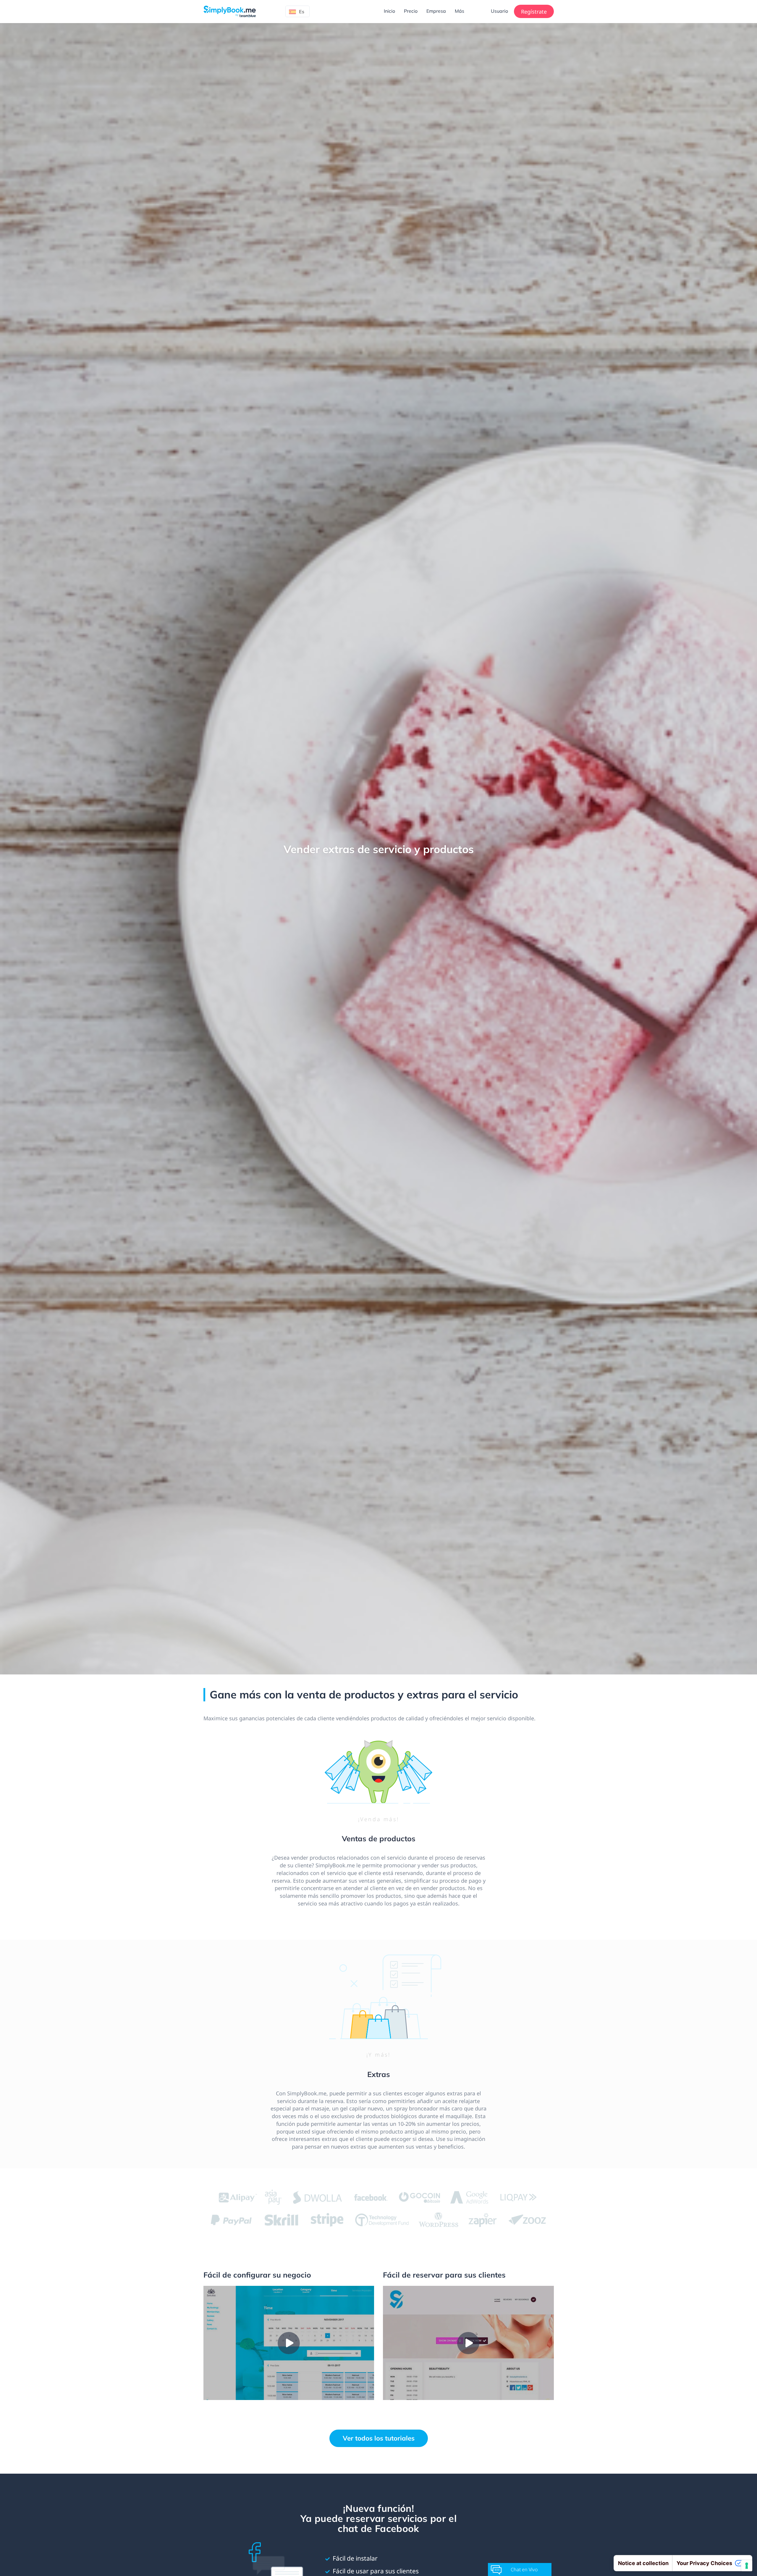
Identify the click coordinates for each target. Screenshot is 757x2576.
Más (460, 11)
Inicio (389, 11)
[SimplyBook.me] (230, 11)
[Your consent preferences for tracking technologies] (747, 2566)
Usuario (499, 11)
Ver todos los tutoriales (379, 2438)
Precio (411, 11)
